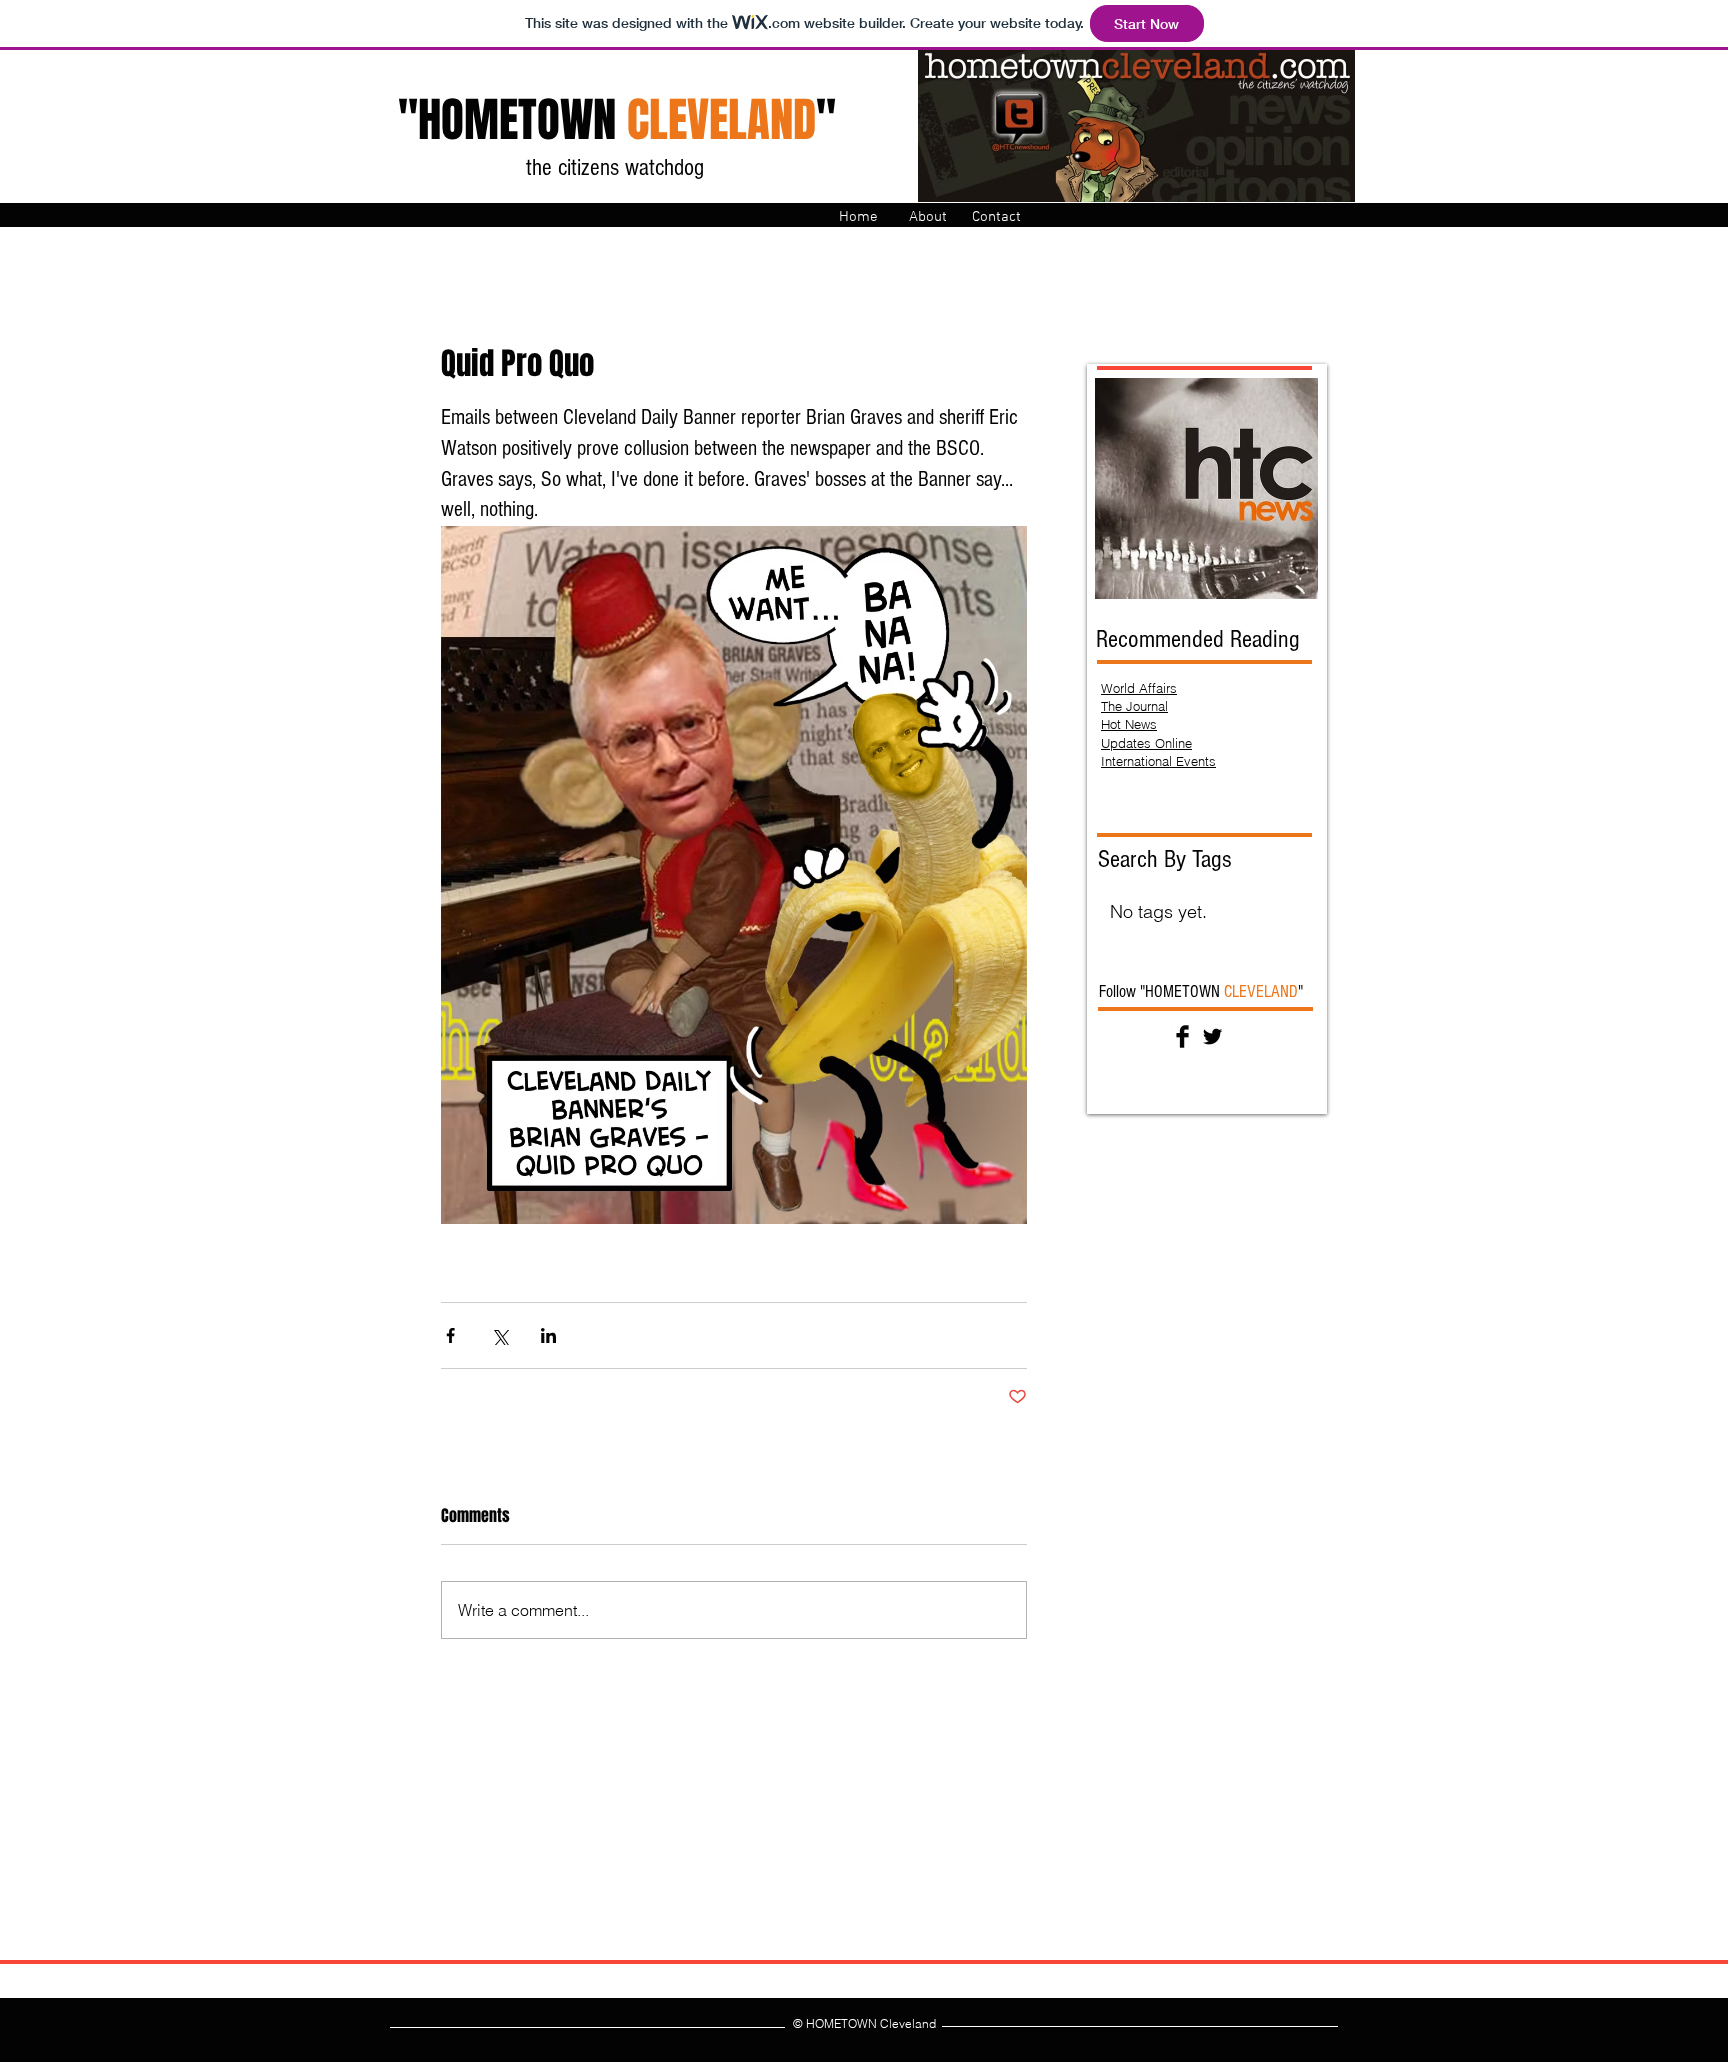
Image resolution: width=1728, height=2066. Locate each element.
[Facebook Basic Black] (1182, 1036)
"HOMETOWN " (617, 120)
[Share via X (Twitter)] (499, 1335)
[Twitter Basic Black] (1212, 1036)
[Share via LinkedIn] (548, 1335)
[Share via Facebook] (450, 1335)
